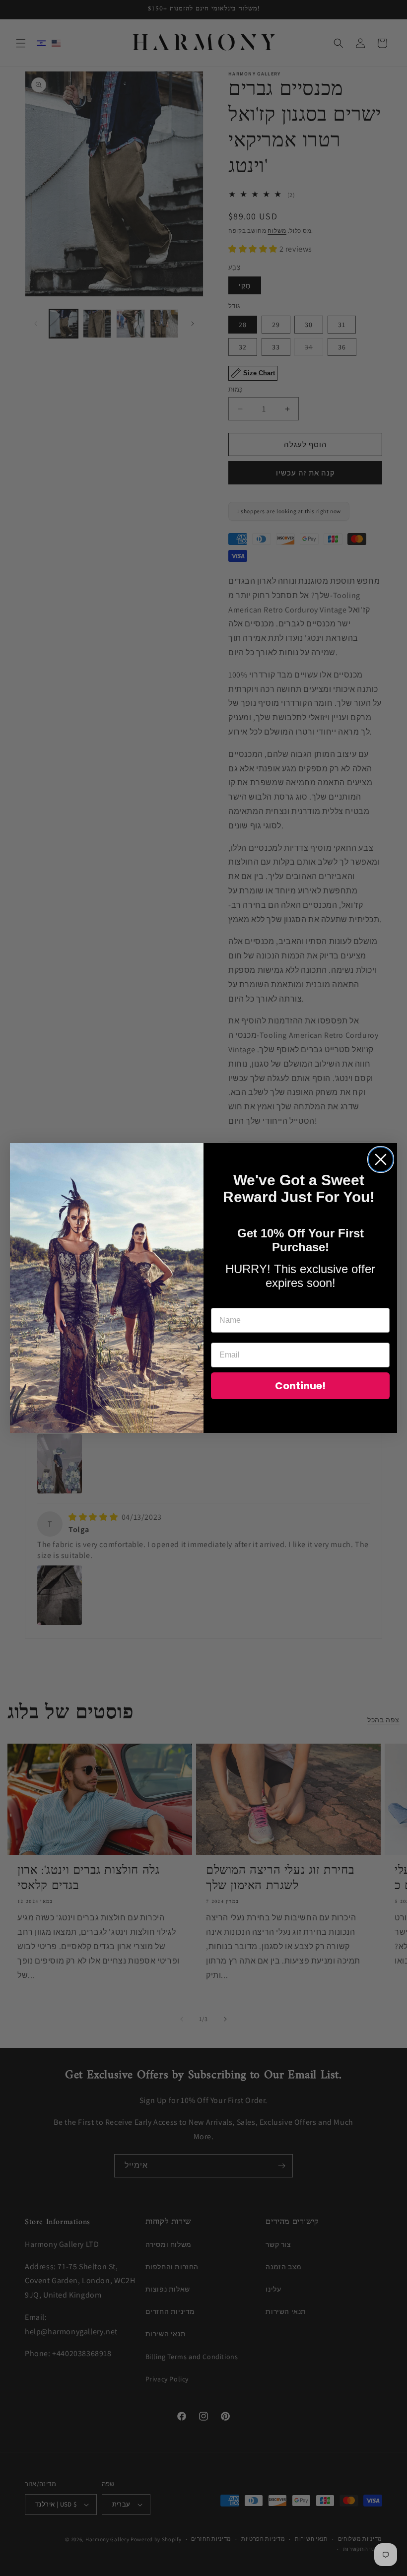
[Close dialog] (381, 1159)
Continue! (300, 1386)
